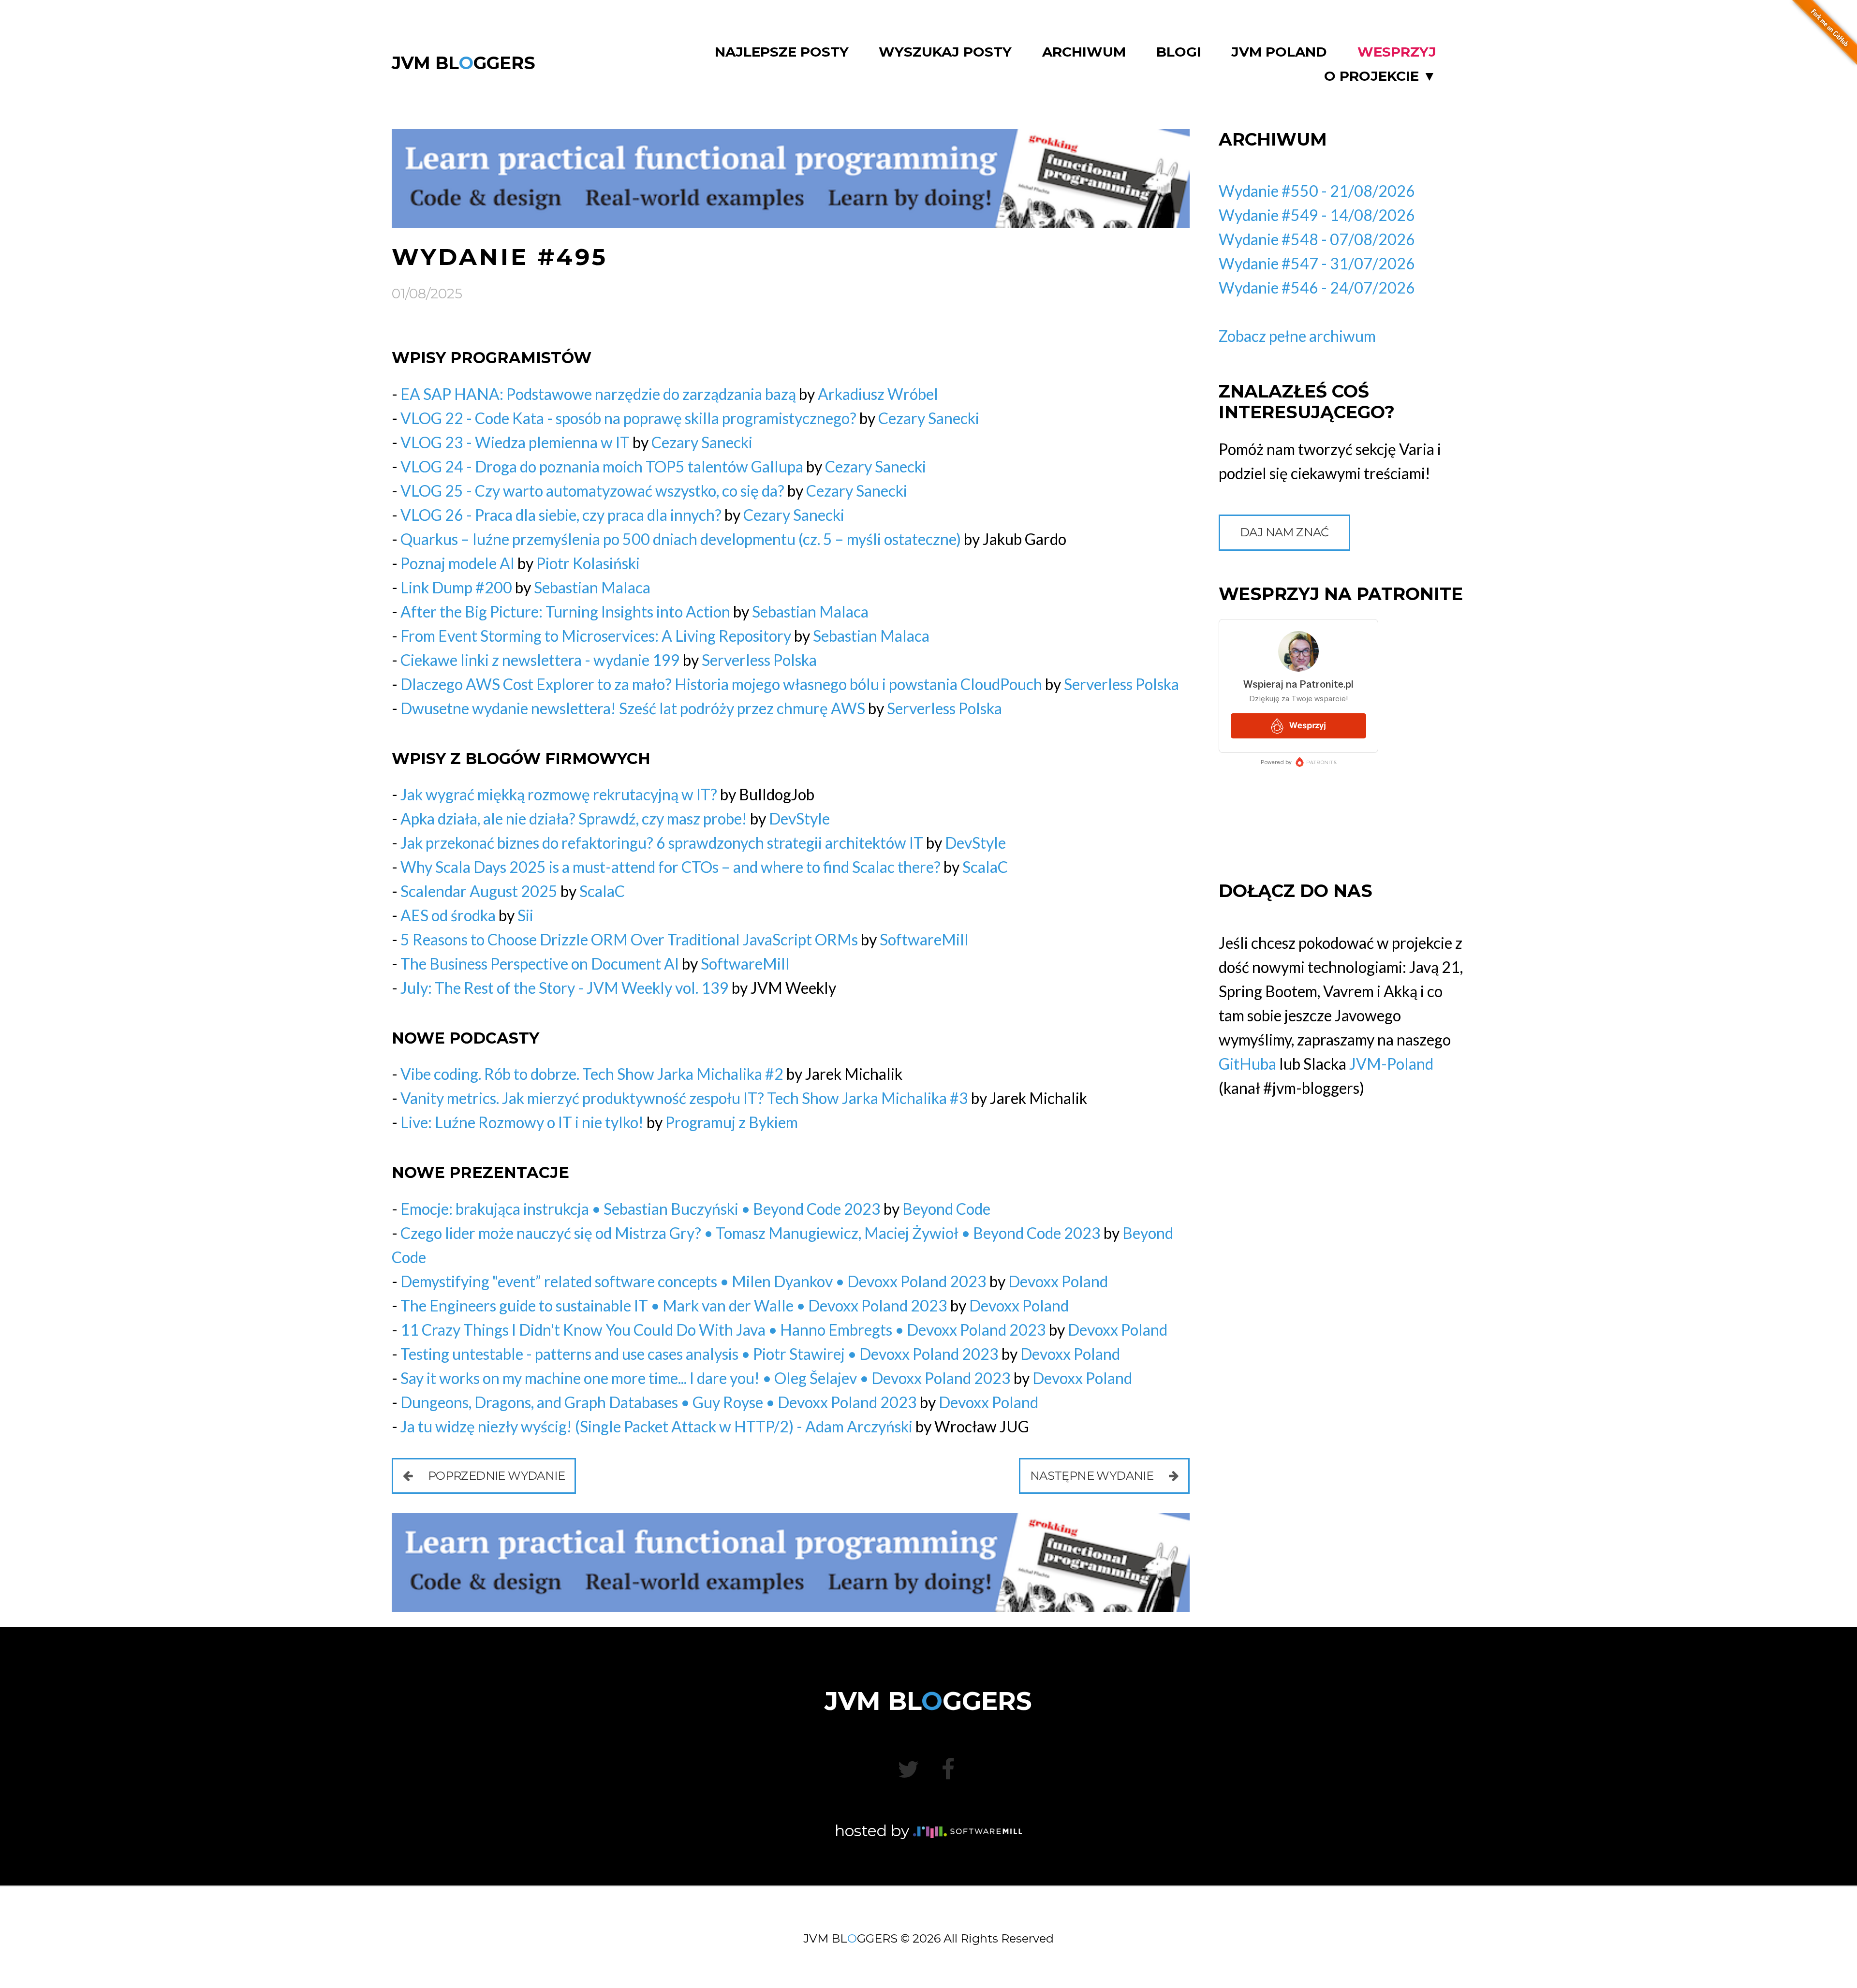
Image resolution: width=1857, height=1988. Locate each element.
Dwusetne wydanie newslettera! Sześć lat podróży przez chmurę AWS (633, 708)
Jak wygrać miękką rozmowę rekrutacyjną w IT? (559, 794)
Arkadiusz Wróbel (878, 394)
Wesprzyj (1397, 52)
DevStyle (799, 818)
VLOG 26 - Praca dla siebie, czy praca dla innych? (561, 515)
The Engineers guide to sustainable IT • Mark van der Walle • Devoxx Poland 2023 (674, 1305)
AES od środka (448, 915)
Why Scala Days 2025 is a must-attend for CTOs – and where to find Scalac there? (671, 867)
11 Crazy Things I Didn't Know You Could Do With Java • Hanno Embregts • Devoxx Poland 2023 (723, 1330)
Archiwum (1084, 52)
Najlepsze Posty (782, 52)
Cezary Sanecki (929, 418)
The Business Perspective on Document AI (540, 964)
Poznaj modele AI (457, 563)
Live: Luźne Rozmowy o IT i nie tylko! (522, 1122)
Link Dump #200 (456, 587)
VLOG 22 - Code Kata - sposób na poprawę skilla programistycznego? (628, 418)
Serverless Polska (759, 660)
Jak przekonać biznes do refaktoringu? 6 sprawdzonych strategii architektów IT (662, 843)
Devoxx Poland (1058, 1281)
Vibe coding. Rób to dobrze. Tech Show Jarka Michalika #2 (592, 1074)
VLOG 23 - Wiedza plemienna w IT (515, 442)
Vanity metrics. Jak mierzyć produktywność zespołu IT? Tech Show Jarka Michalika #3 (684, 1098)
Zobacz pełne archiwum (1297, 336)
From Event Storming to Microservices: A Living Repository (596, 636)
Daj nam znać (1284, 532)
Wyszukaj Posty (945, 52)
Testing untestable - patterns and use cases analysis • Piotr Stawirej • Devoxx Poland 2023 (700, 1354)
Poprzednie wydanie (495, 1476)
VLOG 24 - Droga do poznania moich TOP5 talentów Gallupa (602, 466)
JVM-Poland (1391, 1064)
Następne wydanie (1093, 1476)
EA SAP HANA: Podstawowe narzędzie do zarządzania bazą (598, 394)
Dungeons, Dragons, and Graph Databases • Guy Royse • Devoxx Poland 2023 (659, 1402)
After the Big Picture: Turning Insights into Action (565, 611)
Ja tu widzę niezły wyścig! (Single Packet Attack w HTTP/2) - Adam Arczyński (656, 1426)
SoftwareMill (924, 939)
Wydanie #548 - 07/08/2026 (1317, 239)
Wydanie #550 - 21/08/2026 (1317, 191)
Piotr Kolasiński (588, 563)
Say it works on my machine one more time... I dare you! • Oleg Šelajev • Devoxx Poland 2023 (706, 1378)
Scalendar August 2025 (479, 891)
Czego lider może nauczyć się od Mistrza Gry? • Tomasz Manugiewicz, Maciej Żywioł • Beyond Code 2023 (751, 1233)
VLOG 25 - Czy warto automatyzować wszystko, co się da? (592, 491)
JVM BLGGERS (464, 63)
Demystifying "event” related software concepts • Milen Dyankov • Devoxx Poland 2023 (693, 1281)
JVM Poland (1279, 52)
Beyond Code (946, 1209)
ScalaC (985, 867)
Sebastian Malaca (592, 587)
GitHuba (1247, 1064)
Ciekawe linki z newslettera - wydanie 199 (540, 660)
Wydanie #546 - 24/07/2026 (1317, 287)
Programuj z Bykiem (732, 1122)
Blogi (1179, 52)
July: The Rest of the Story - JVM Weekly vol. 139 (565, 988)
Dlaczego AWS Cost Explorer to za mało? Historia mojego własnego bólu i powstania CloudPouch (721, 684)
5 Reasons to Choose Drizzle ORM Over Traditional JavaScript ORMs (629, 939)
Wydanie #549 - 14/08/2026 (1317, 215)
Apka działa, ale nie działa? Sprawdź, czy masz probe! (574, 818)
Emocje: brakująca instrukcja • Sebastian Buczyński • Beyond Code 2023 (641, 1209)
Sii (525, 915)
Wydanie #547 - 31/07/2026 (1317, 263)
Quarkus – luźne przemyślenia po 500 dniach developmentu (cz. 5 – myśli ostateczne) (681, 539)
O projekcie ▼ (1380, 76)
